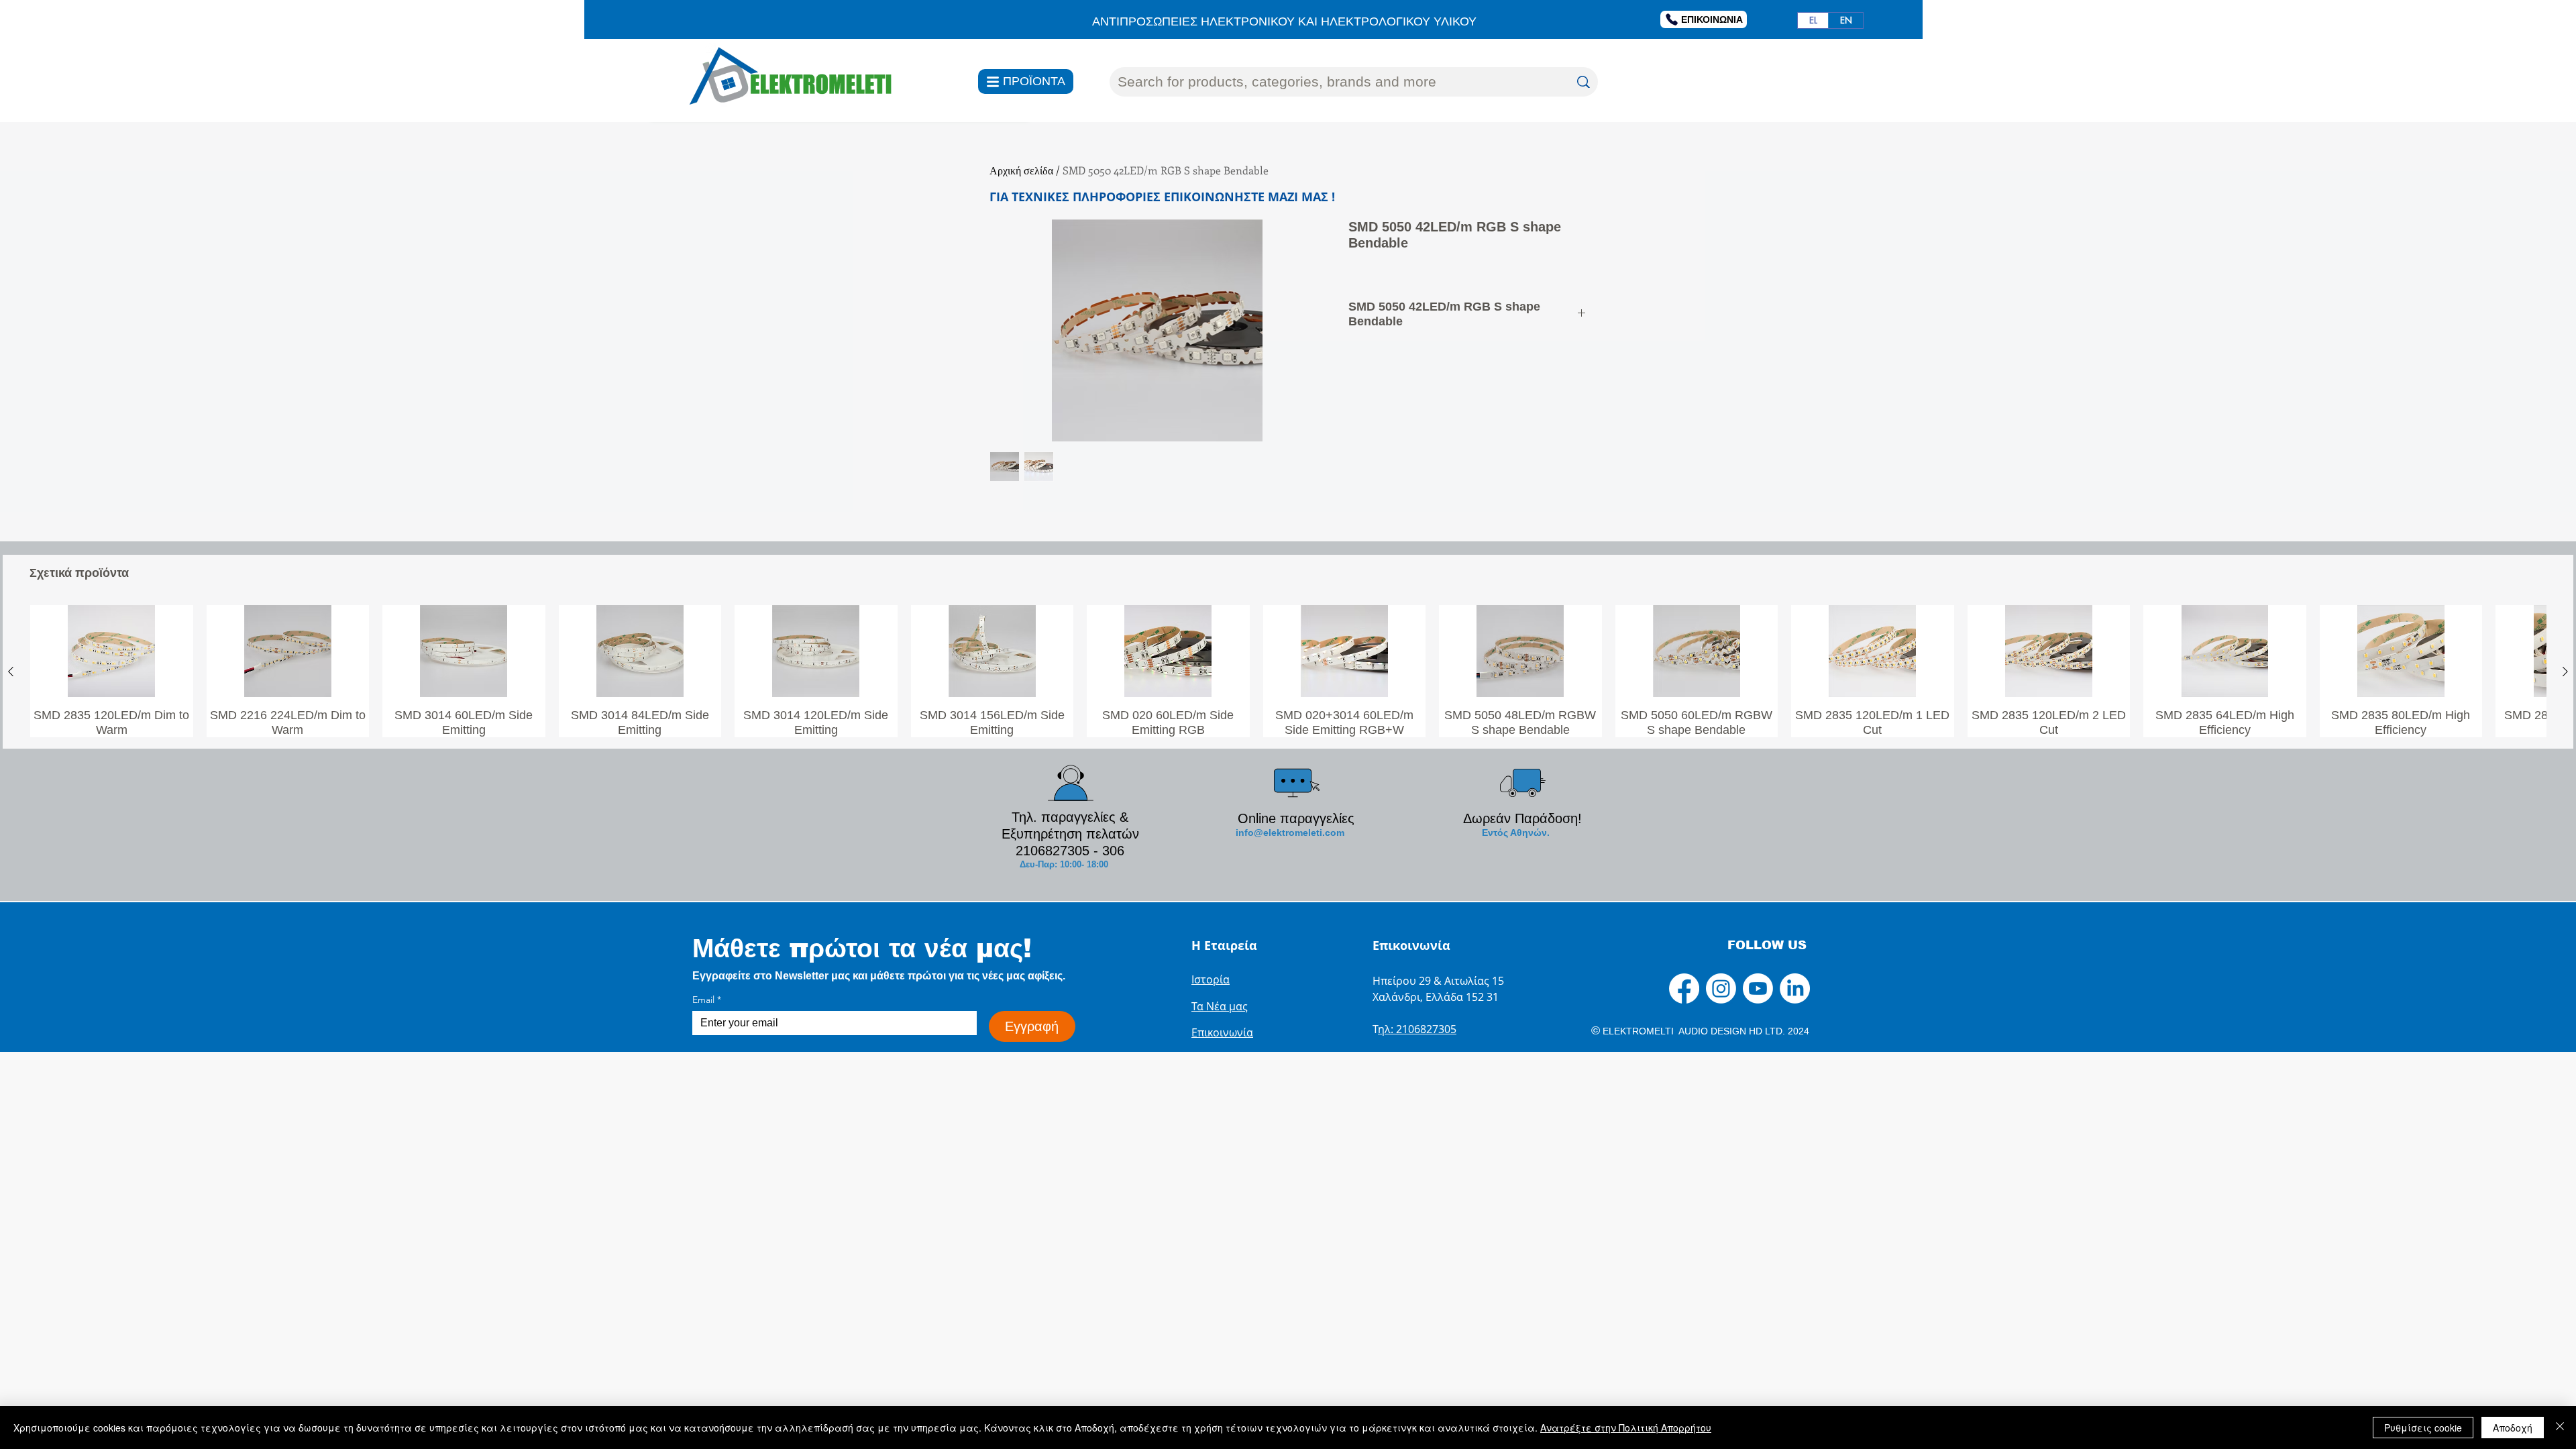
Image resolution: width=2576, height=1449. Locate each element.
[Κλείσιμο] (2560, 1428)
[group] (1288, 671)
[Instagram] (1721, 988)
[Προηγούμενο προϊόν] (11, 672)
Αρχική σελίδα (1021, 170)
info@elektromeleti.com (1290, 833)
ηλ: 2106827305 (1417, 1029)
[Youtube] (1758, 988)
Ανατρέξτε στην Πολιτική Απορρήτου (1626, 1428)
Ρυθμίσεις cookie (2423, 1428)
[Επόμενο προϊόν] (2565, 672)
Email (707, 1000)
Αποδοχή (2513, 1428)
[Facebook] (1684, 988)
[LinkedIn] (1795, 988)
